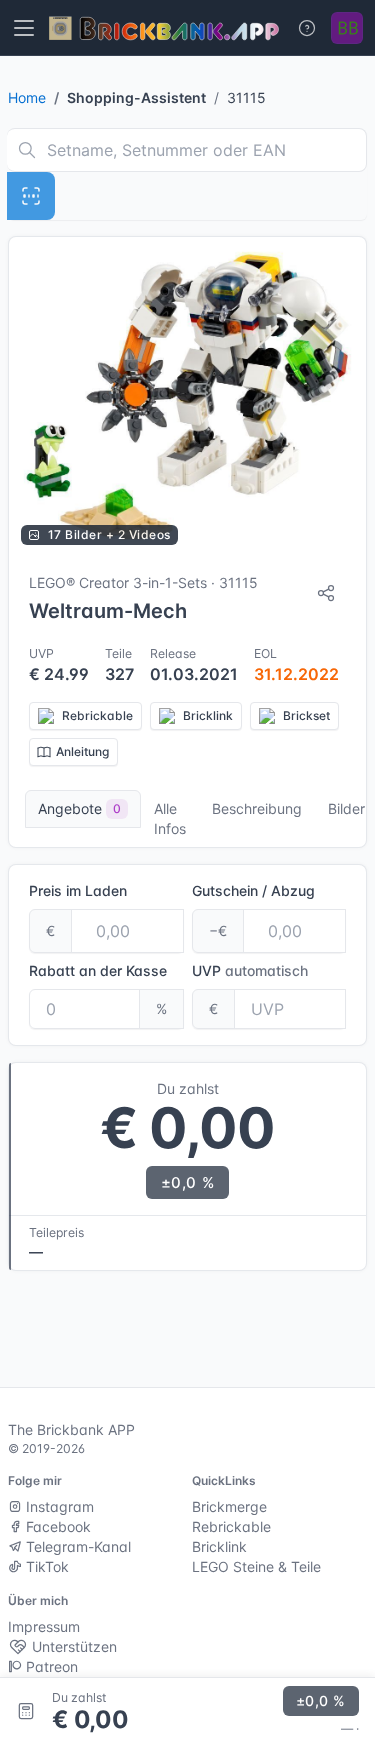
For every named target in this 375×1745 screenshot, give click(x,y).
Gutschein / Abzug (253, 890)
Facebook (56, 1526)
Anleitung (82, 751)
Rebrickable (231, 1526)
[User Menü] (347, 28)
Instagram (58, 1506)
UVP (250, 970)
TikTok (45, 1566)
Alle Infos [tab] (170, 818)
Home (27, 97)
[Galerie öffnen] (187, 397)
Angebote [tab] (79, 808)
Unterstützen (72, 1646)
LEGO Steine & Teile (256, 1566)
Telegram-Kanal (76, 1546)
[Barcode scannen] (31, 196)
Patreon (50, 1666)
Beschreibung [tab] (257, 808)
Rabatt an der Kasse (98, 970)
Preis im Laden (78, 890)
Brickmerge (229, 1506)
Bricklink (219, 1546)
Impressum (44, 1626)
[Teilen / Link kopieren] (326, 593)
